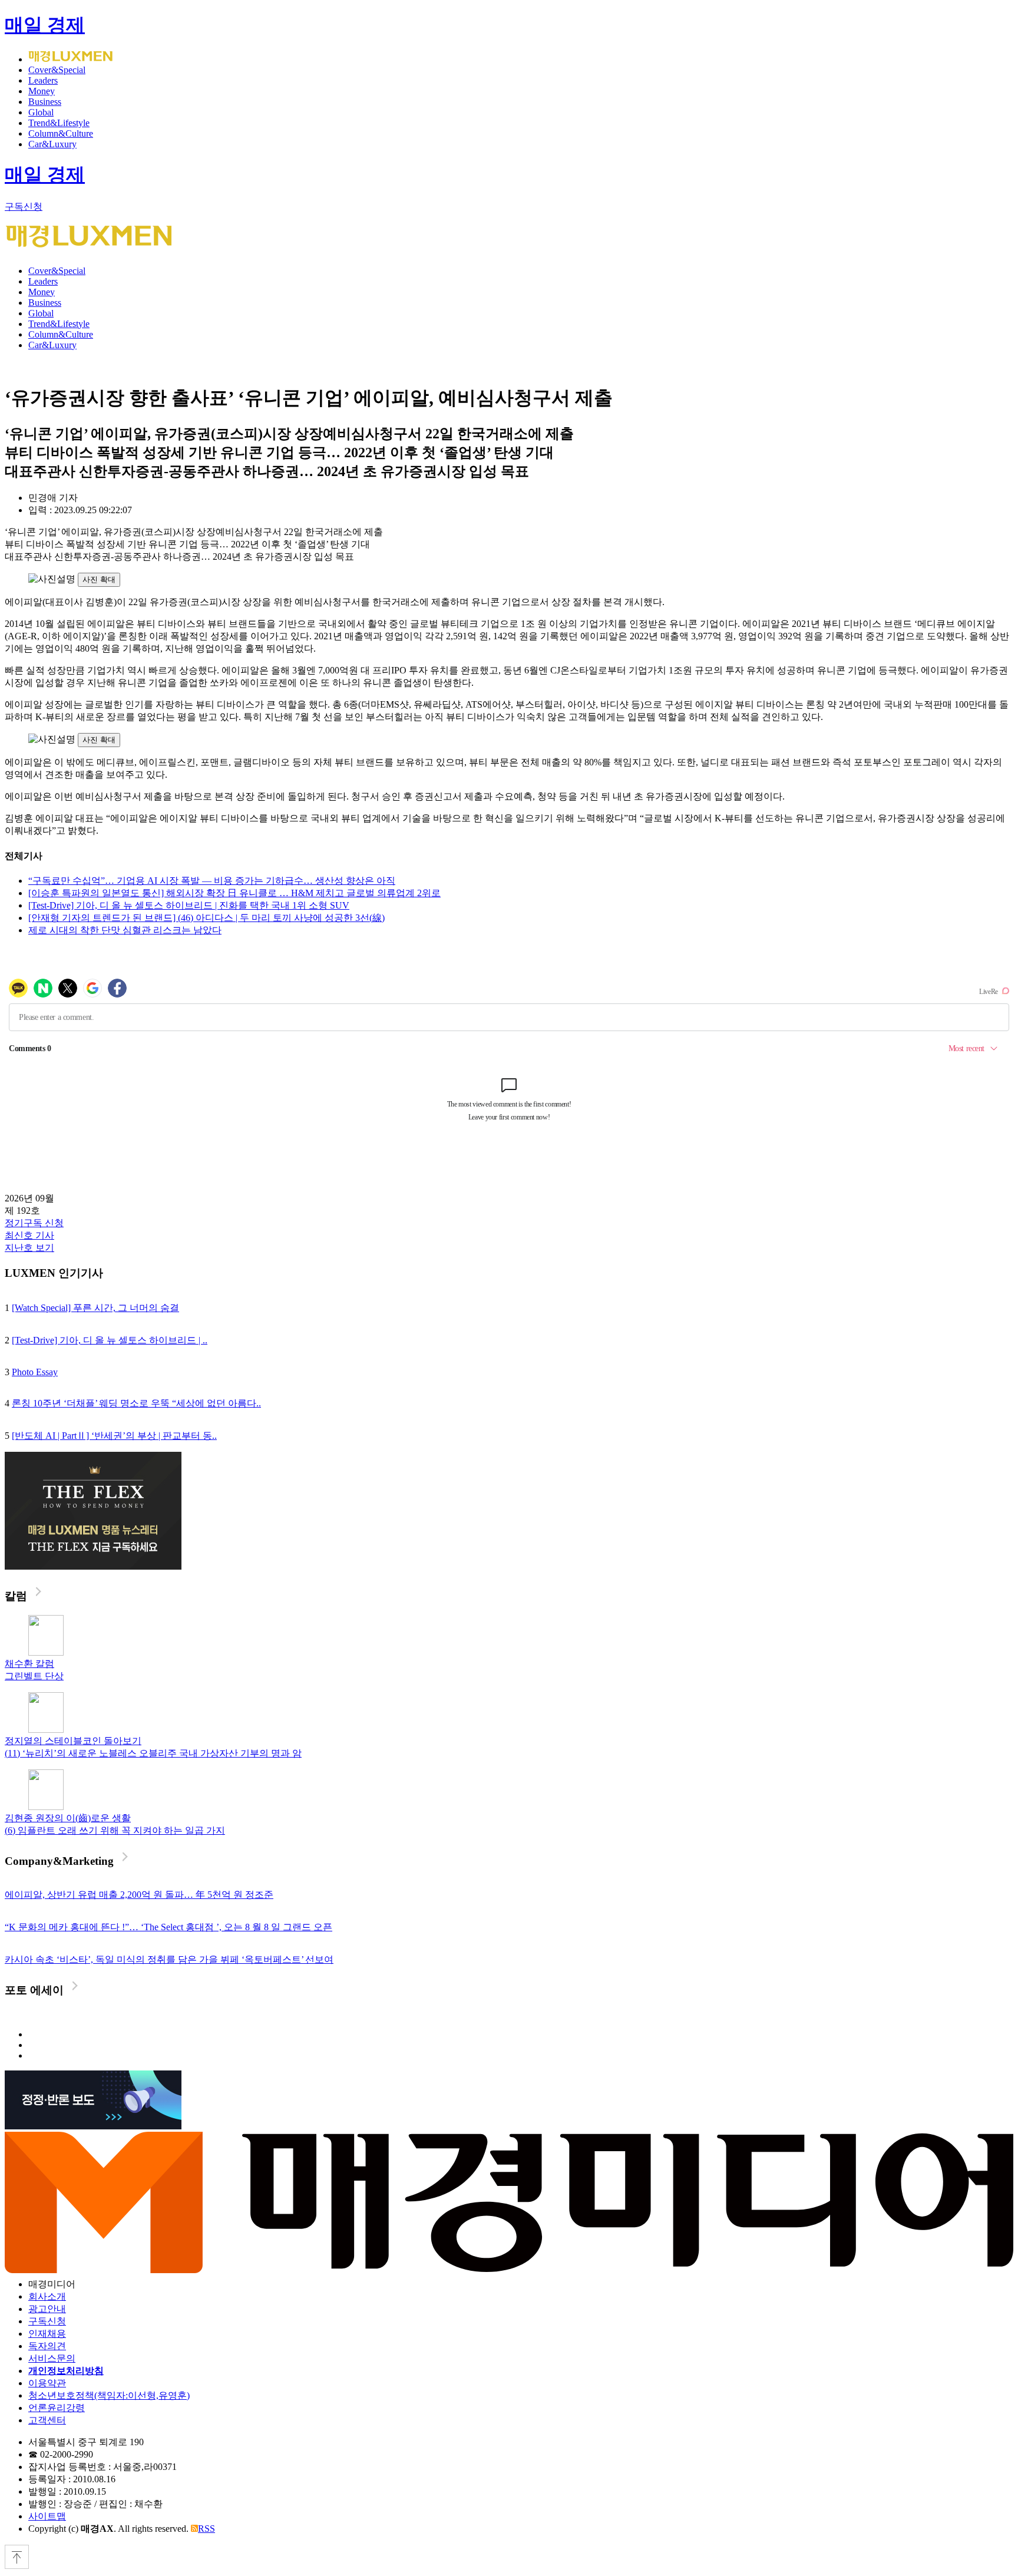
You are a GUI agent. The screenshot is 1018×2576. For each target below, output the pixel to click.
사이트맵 (47, 2516)
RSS (206, 2529)
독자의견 (47, 2346)
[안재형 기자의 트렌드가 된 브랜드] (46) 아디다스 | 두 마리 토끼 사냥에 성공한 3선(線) (206, 918)
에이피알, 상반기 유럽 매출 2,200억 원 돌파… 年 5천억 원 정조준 (139, 1895)
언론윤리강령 (57, 2408)
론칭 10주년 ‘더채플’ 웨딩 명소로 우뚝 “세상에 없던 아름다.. (136, 1403)
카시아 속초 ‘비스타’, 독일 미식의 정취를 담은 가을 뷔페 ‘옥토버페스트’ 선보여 (169, 1959)
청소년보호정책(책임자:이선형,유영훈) (109, 2395)
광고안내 (47, 2309)
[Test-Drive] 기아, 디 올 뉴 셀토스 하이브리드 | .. (110, 1340)
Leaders (43, 80)
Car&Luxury (52, 144)
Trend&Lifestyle (59, 123)
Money (42, 91)
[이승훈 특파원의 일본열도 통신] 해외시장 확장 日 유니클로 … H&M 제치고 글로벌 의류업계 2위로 (234, 893)
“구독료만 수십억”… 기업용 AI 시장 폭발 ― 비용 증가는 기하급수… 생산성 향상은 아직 (212, 881)
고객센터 (47, 2420)
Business (45, 102)
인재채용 (47, 2334)
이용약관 (47, 2383)
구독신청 (24, 207)
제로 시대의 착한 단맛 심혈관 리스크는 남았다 (125, 930)
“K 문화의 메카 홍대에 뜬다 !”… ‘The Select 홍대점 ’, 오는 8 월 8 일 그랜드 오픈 (168, 1927)
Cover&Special (57, 70)
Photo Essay (35, 1372)
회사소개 (47, 2296)
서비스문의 (52, 2358)
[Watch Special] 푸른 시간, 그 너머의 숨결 (95, 1308)
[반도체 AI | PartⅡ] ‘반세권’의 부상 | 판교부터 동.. (114, 1436)
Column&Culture (61, 133)
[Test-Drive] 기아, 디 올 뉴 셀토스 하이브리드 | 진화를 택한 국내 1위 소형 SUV (189, 905)
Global (41, 112)
